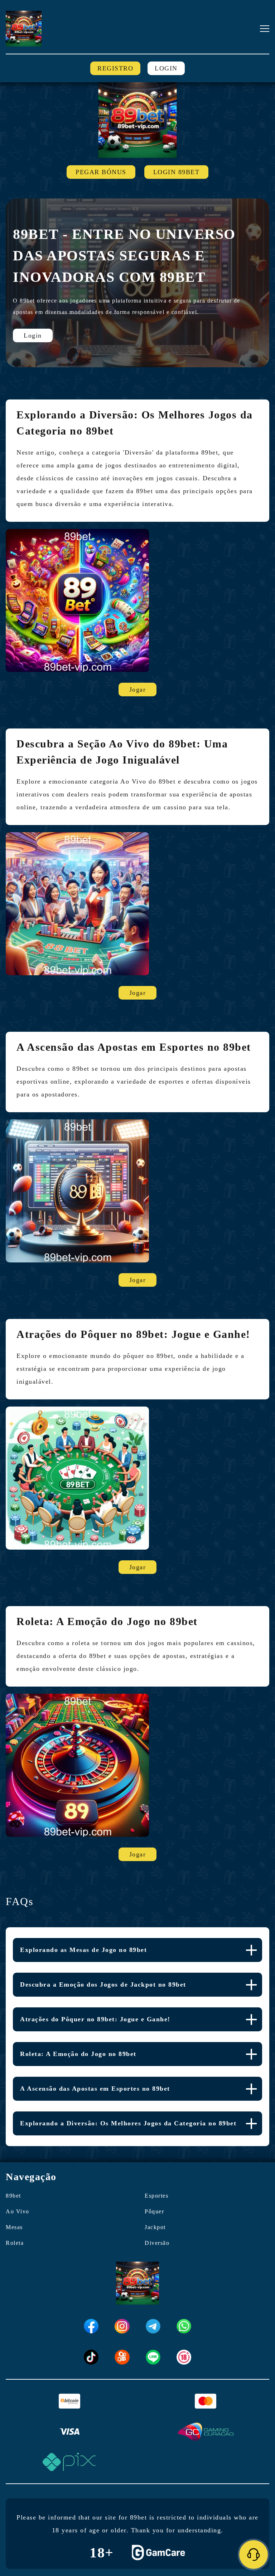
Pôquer (154, 2211)
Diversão (157, 2243)
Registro (115, 68)
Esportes (156, 2196)
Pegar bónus (101, 172)
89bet (13, 2196)
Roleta (15, 2243)
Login (166, 68)
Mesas (14, 2227)
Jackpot (155, 2227)
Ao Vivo (18, 2211)
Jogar (138, 690)
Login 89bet (177, 172)
